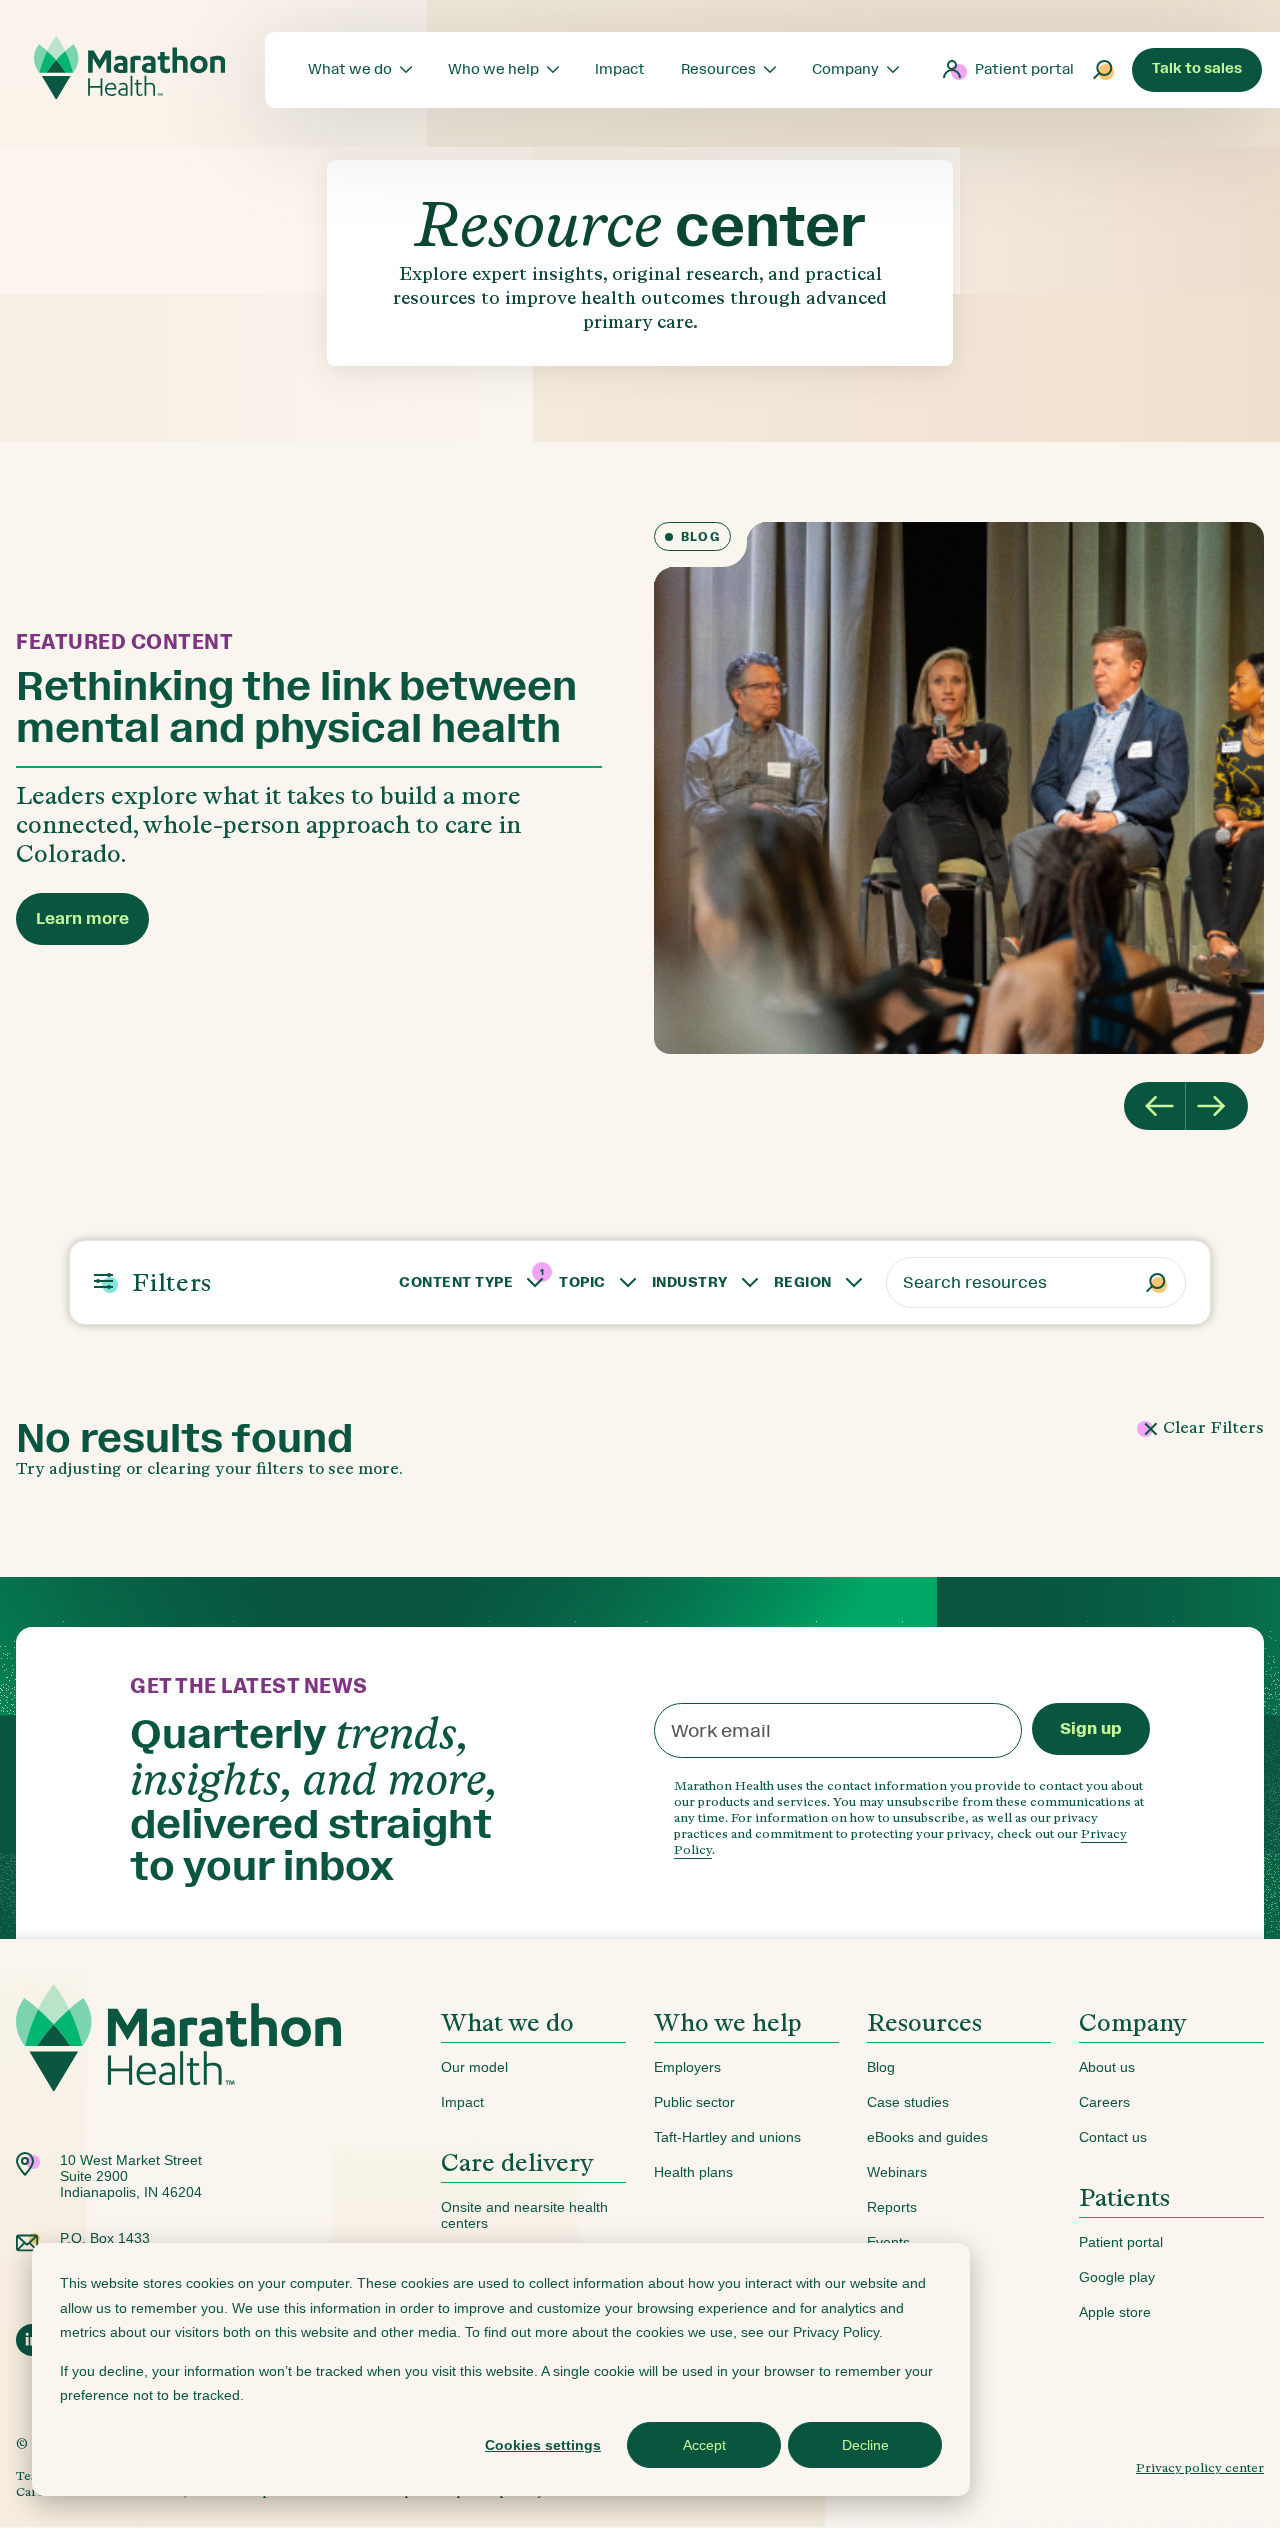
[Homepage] (178, 2068)
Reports (892, 2207)
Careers (1104, 2102)
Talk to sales (1197, 68)
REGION (803, 1282)
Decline (865, 2445)
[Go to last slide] (1155, 1106)
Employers (687, 2067)
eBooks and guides (927, 2137)
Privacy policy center (1200, 2467)
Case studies (908, 2102)
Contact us (1113, 2137)
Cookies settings (543, 2445)
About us (1107, 2067)
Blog (881, 2067)
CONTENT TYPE (456, 1282)
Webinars (897, 2172)
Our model (474, 2067)
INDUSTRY (690, 1282)
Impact (462, 2102)
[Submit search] (1104, 70)
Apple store (1115, 2312)
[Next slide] (1217, 1106)
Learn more (82, 918)
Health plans (693, 2172)
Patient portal (1024, 69)
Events (888, 2242)
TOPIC (582, 1282)
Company (1133, 2022)
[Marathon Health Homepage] (129, 68)
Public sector (694, 2102)
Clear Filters (1211, 1427)
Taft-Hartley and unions (727, 2137)
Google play (1117, 2277)
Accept (704, 2445)
